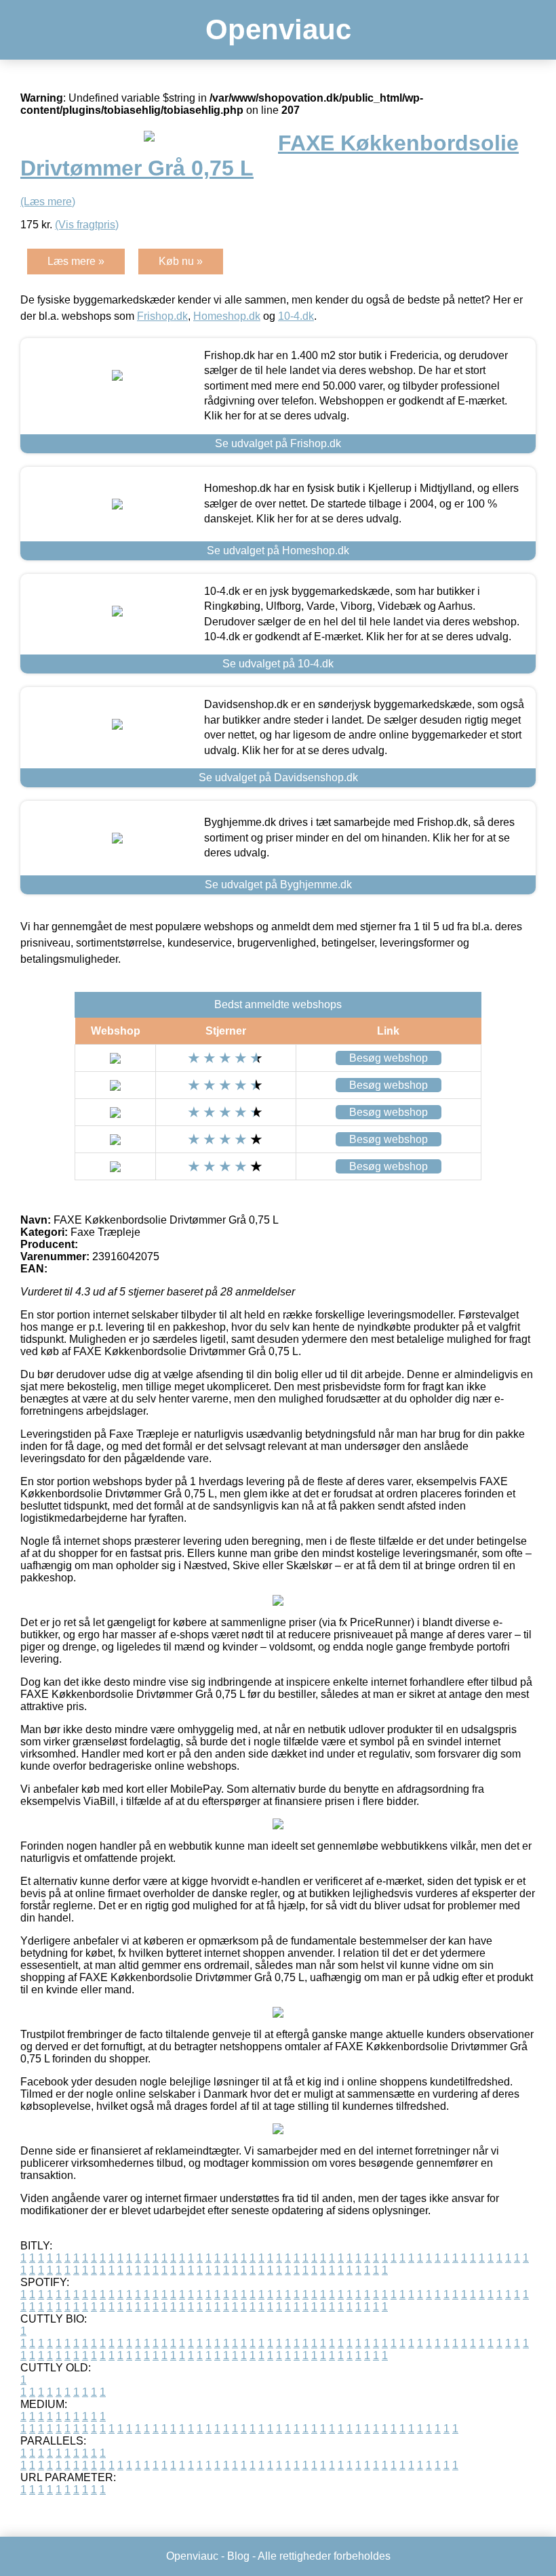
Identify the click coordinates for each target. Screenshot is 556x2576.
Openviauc (278, 29)
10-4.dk (296, 316)
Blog (238, 2556)
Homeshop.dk (227, 316)
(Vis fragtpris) (87, 225)
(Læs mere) (48, 202)
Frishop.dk (162, 316)
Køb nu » (181, 261)
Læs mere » (76, 261)
